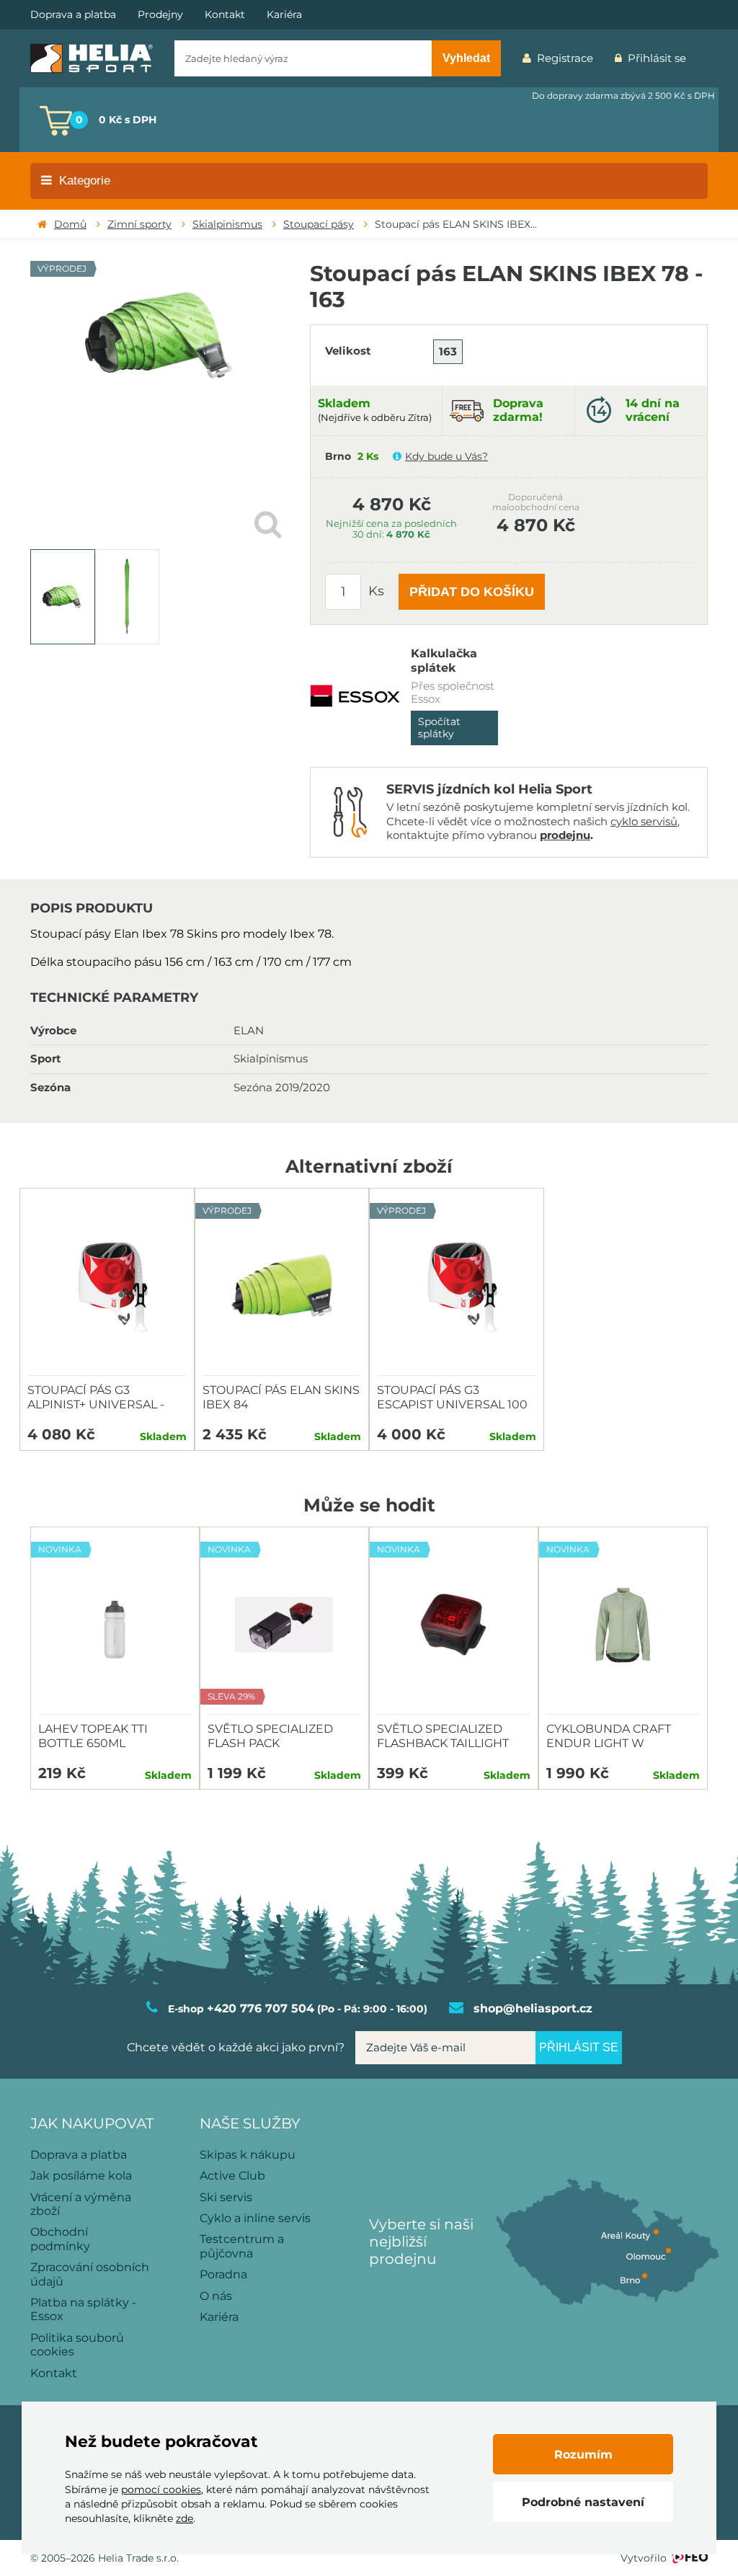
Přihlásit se (657, 58)
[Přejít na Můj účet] (708, 58)
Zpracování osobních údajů (90, 2274)
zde (184, 2518)
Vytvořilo (644, 2558)
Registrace (565, 58)
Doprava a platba (73, 15)
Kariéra (284, 15)
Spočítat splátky (439, 728)
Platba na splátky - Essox (83, 2309)
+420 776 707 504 (261, 2008)
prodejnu (565, 835)
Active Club (232, 2176)
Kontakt (225, 15)
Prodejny (160, 15)
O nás (216, 2296)
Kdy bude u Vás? (446, 456)
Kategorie (85, 181)
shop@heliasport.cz (533, 2008)
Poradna (223, 2274)
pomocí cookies (161, 2490)
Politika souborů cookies (77, 2345)
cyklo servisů (644, 821)
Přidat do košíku (472, 592)
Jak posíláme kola (81, 2176)
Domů (70, 224)
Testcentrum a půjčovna (242, 2246)
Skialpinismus (227, 224)
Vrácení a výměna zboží (81, 2204)
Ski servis (226, 2197)
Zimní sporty (139, 224)
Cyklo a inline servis (255, 2218)
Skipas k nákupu (248, 2155)
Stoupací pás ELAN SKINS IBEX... (456, 224)
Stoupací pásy (319, 224)
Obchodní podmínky (60, 2239)
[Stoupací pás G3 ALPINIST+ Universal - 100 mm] (107, 1286)
